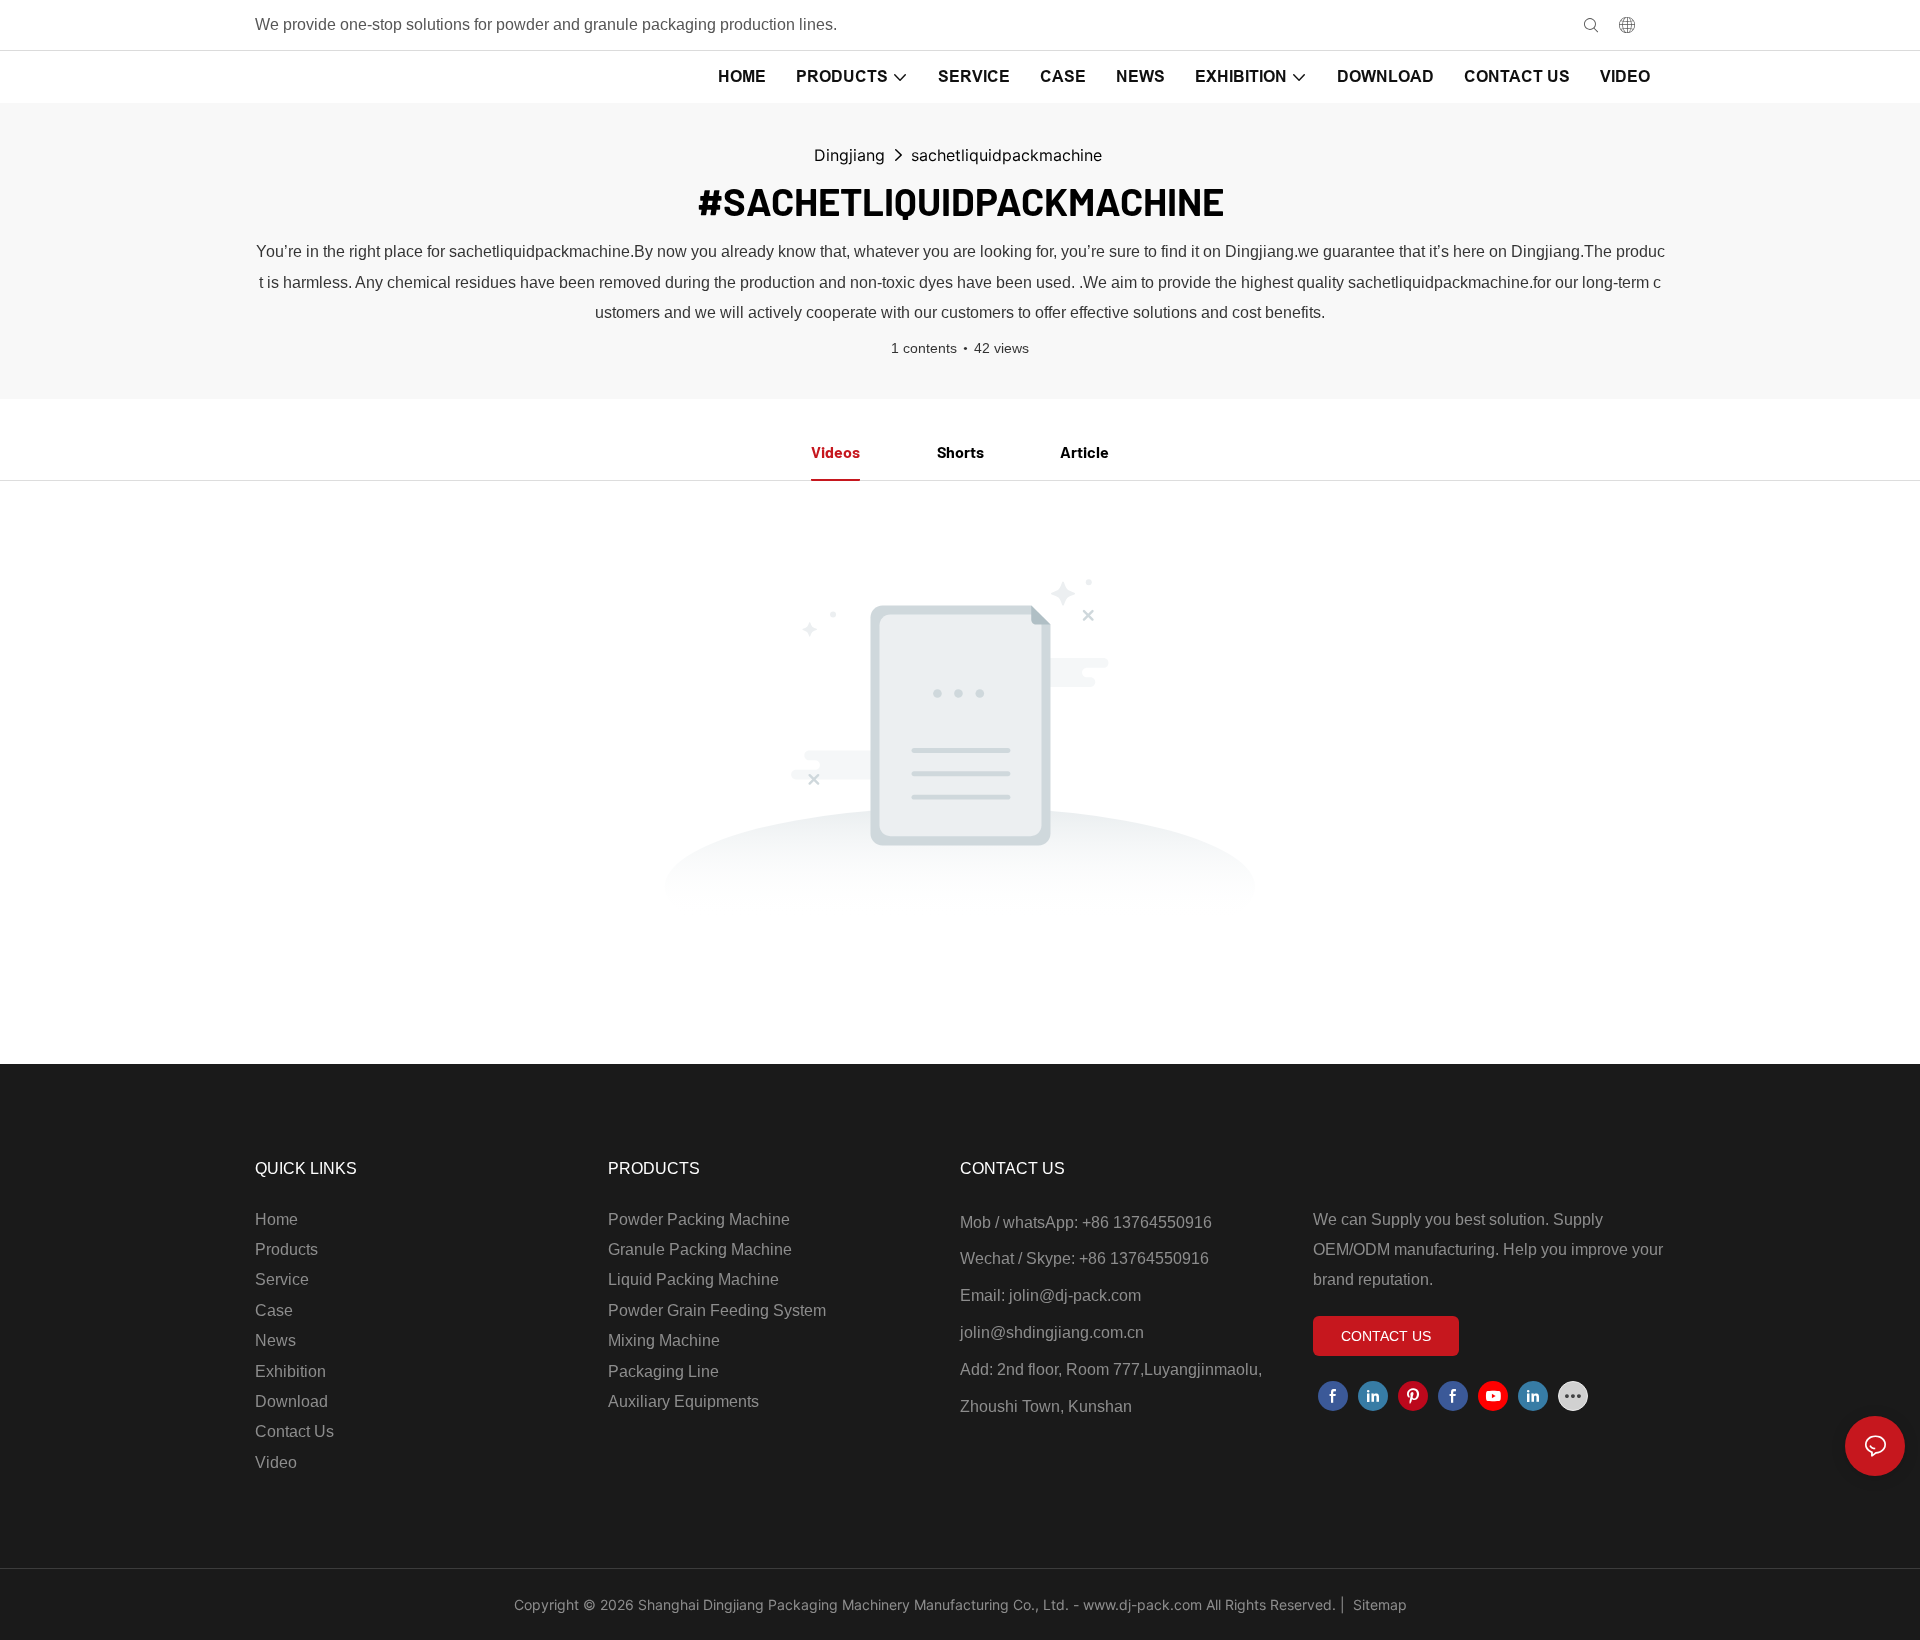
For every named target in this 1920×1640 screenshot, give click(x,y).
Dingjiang (849, 155)
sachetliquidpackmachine (1006, 155)
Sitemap (1378, 1604)
